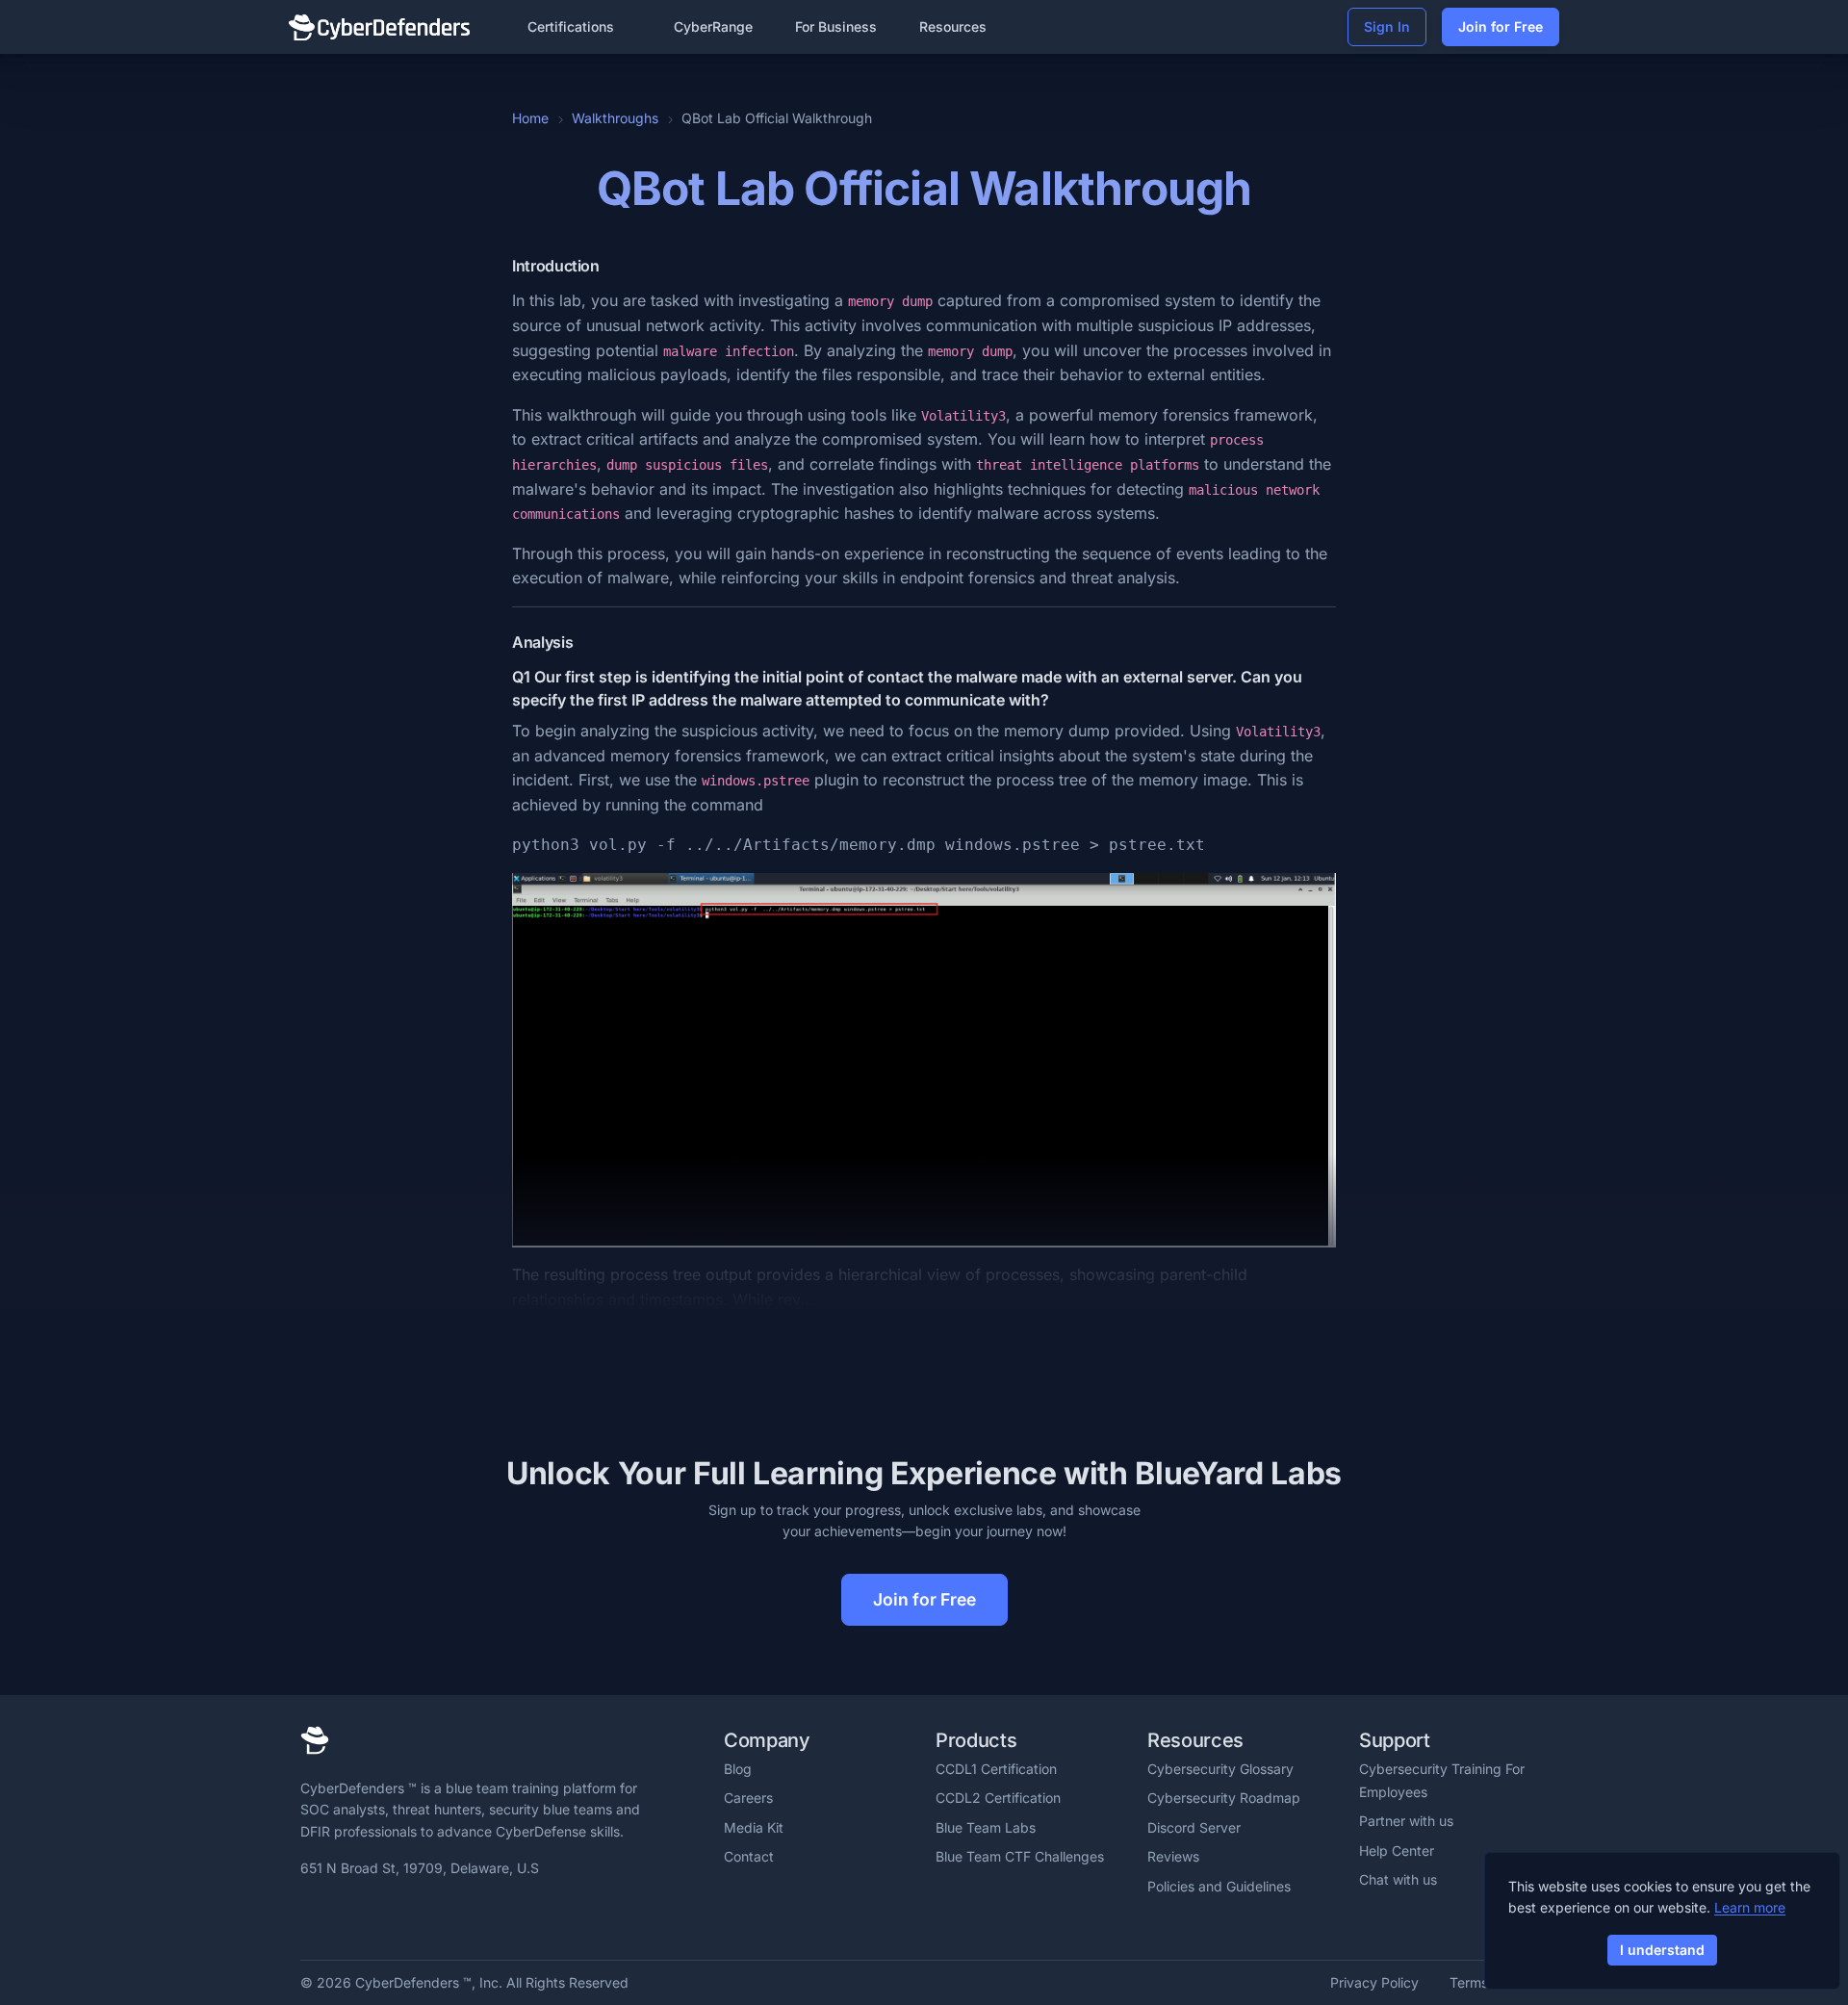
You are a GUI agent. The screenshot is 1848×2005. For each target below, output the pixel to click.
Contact (749, 1856)
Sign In (1387, 26)
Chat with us (1398, 1879)
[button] (579, 27)
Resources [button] (953, 26)
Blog (738, 1769)
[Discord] (376, 1915)
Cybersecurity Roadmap (1224, 1798)
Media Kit (754, 1827)
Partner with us (1406, 1821)
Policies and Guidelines (1219, 1886)
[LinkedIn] (312, 1915)
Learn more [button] (1750, 1907)
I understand (1662, 1950)
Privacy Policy (1374, 1982)
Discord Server (1194, 1827)
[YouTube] (437, 1915)
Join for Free (1501, 26)
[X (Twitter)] (344, 1915)
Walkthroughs (615, 118)
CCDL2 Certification (998, 1798)
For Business (836, 26)
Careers (748, 1798)
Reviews (1173, 1856)
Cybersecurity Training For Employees (1442, 1780)
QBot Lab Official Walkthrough (924, 188)
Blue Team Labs (986, 1827)
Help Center (1397, 1851)
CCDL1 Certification (996, 1769)
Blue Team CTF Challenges (1020, 1856)
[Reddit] (408, 1915)
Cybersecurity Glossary (1220, 1769)
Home (530, 118)
